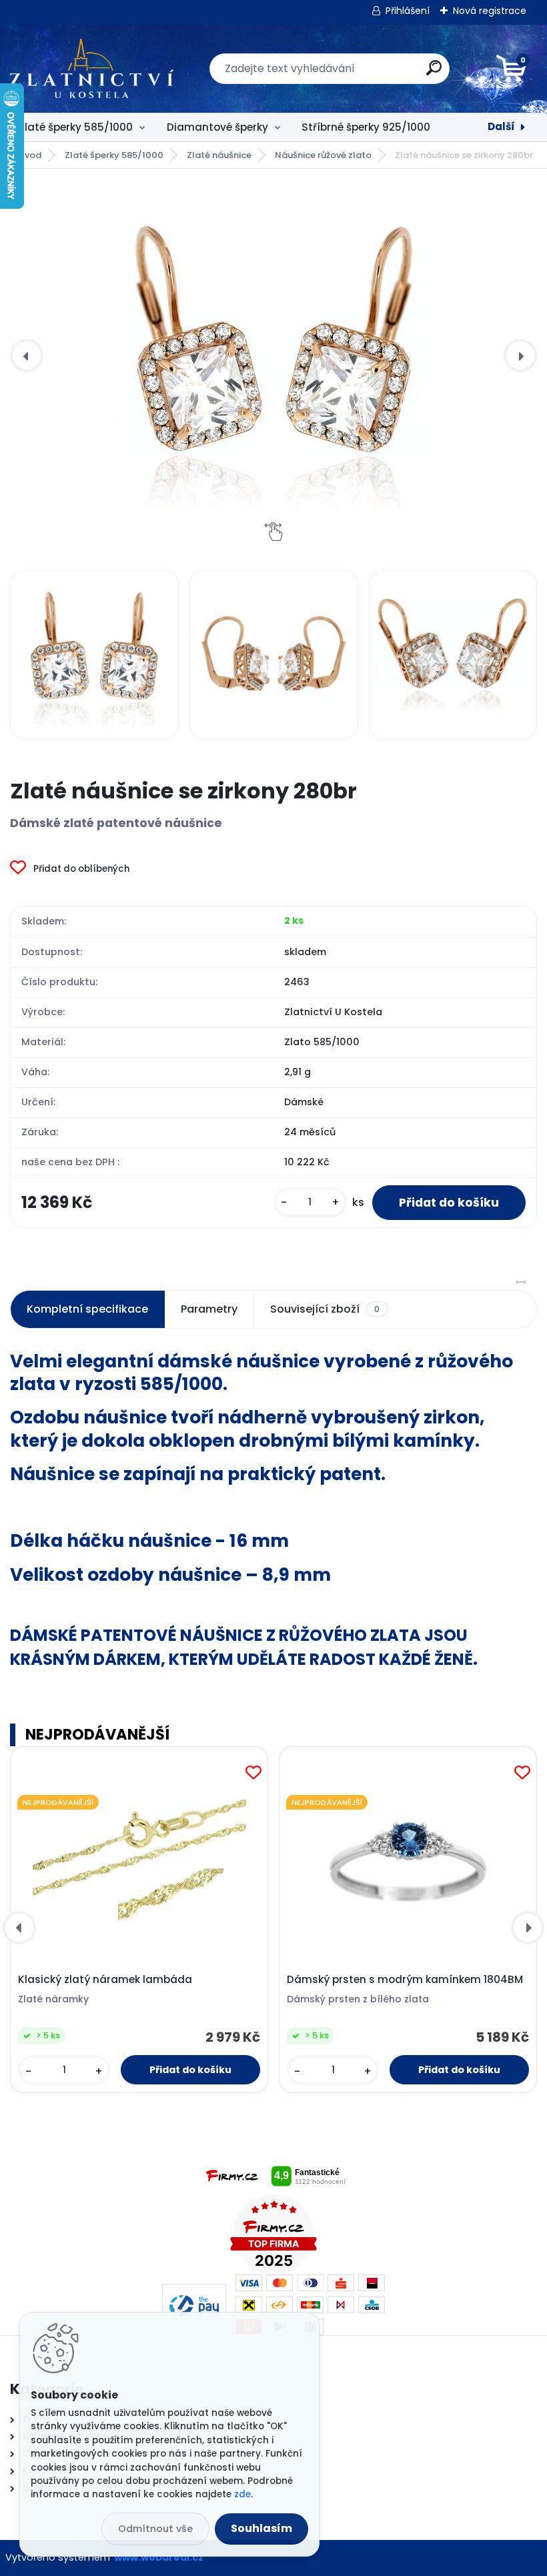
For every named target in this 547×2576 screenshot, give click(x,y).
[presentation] (27, 356)
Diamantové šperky (217, 127)
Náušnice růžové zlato (323, 155)
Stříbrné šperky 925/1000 (366, 127)
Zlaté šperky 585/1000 (76, 127)
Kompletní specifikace (87, 1309)
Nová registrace (490, 11)
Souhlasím (261, 2528)
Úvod (30, 155)
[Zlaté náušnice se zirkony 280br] (273, 356)
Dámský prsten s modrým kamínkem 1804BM (405, 1980)
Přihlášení (408, 11)
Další (501, 126)
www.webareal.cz (159, 2557)
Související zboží (325, 1309)
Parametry (209, 1309)
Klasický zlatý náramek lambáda (105, 1980)
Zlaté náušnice (219, 155)
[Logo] (92, 69)
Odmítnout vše (155, 2529)
